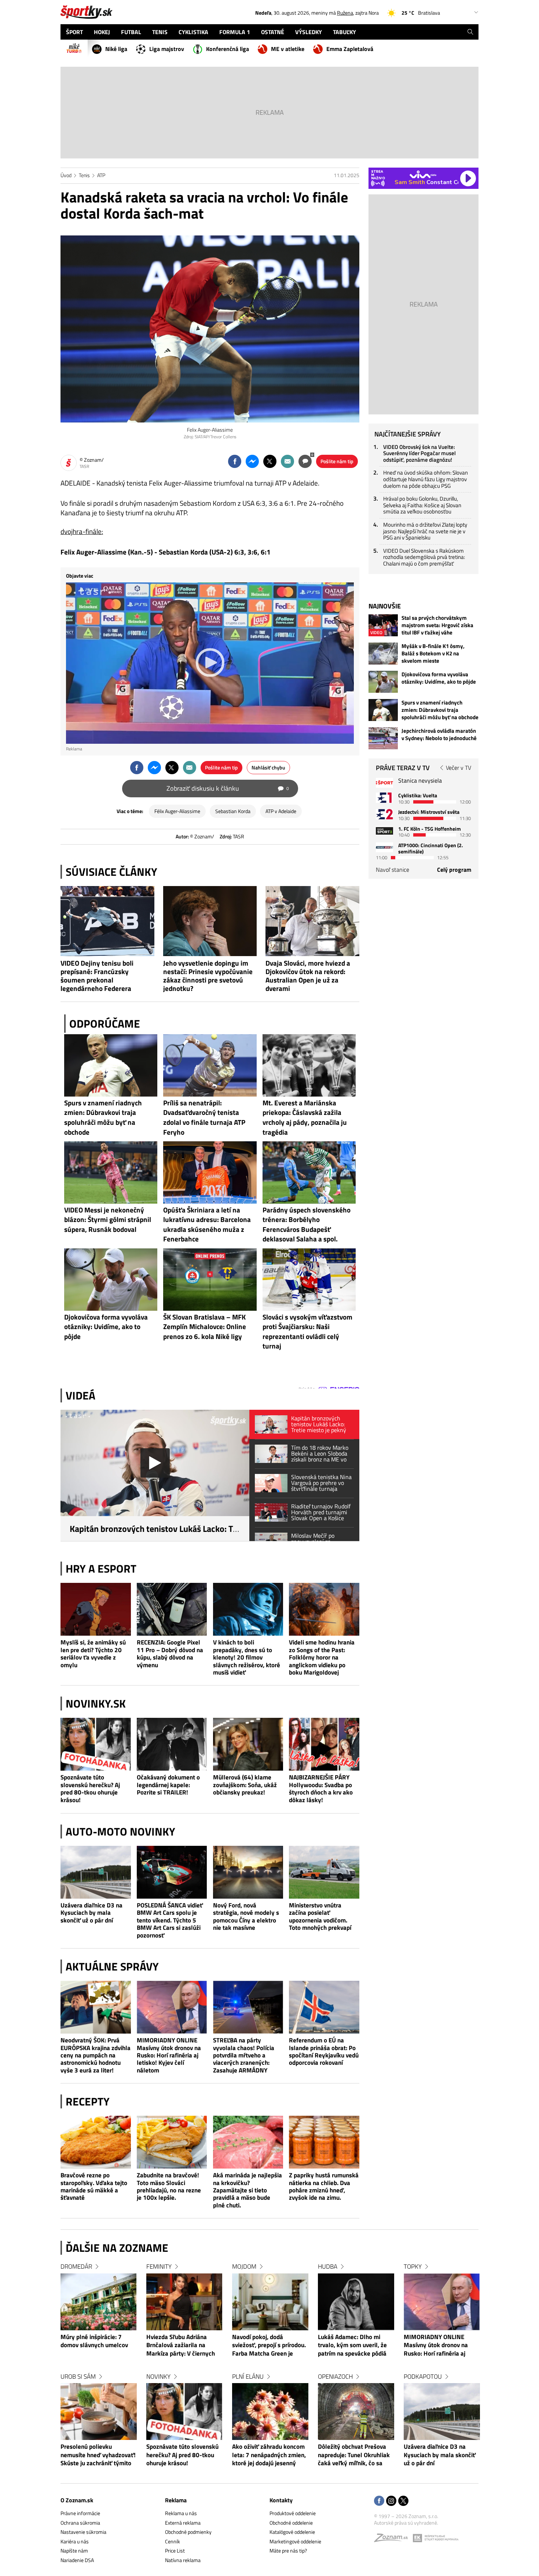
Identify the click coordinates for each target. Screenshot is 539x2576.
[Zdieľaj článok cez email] (287, 461)
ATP (101, 175)
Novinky (158, 2376)
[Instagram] (391, 2501)
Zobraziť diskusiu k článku (228, 788)
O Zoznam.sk (77, 2500)
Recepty (88, 2101)
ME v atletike (288, 49)
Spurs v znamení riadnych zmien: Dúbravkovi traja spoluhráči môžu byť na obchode (440, 710)
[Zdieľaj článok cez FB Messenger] (252, 461)
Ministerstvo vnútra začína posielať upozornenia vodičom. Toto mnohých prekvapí (320, 1917)
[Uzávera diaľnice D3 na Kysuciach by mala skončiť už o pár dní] (96, 1872)
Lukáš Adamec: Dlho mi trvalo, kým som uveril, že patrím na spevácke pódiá (352, 2346)
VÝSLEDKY (309, 32)
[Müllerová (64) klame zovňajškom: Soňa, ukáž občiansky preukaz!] (248, 1744)
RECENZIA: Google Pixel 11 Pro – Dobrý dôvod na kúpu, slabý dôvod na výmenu (170, 1654)
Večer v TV (459, 768)
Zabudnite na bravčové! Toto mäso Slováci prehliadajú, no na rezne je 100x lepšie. (169, 2187)
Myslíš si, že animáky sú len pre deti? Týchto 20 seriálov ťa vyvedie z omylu (93, 1654)
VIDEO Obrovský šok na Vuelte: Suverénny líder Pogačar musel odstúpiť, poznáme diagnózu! (419, 453)
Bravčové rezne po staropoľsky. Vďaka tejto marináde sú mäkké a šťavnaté (94, 2187)
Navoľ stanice (393, 870)
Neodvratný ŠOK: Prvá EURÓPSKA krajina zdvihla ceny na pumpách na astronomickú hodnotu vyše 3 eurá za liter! (96, 2055)
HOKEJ (102, 32)
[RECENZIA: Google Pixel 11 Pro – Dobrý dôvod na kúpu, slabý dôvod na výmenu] (172, 1609)
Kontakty (281, 2500)
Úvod (66, 175)
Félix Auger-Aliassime (177, 811)
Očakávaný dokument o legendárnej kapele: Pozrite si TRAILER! (168, 1785)
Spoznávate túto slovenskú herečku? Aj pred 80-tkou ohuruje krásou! (90, 1789)
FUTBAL (131, 32)
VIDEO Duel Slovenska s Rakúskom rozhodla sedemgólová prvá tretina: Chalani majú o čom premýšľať (424, 557)
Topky (413, 2266)
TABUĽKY (344, 32)
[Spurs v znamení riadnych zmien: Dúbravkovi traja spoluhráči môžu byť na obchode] (383, 710)
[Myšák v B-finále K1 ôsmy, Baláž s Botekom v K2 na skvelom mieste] (383, 654)
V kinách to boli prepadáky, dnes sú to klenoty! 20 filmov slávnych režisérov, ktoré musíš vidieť (247, 1657)
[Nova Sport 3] (384, 831)
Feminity (159, 2266)
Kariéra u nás (75, 2541)
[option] (99, 2372)
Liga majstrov (167, 49)
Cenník (173, 2541)
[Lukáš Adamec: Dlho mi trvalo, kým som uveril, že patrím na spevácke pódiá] (356, 2302)
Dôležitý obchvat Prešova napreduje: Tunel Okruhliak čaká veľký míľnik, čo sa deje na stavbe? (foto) (354, 2455)
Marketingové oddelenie (295, 2541)
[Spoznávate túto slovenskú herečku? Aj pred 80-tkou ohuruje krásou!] (96, 1744)
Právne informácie (80, 2513)
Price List (175, 2551)
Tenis (84, 175)
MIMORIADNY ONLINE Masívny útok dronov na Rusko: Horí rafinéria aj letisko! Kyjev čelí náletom (169, 2055)
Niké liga (116, 49)
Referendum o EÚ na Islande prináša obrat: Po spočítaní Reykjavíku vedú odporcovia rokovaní (324, 2052)
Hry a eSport (101, 1569)
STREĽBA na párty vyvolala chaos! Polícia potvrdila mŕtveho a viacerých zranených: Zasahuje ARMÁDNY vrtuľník (244, 2055)
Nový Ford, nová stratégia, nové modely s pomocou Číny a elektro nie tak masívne (246, 1917)
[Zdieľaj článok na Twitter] (270, 461)
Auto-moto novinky (120, 1832)
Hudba (328, 2266)
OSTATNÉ (273, 32)
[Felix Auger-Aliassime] (210, 329)
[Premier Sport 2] (384, 847)
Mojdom (244, 2266)
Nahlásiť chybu (268, 767)
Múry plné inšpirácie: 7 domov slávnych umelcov (94, 2341)
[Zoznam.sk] (393, 2540)
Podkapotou (423, 2376)
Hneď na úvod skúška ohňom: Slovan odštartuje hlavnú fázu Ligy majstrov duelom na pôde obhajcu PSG (426, 479)
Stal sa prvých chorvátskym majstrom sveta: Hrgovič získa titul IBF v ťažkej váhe (437, 625)
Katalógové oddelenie (292, 2532)
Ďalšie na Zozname (117, 2248)
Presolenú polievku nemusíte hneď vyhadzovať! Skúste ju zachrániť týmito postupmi (98, 2455)
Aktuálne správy (112, 1966)
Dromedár (76, 2266)
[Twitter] (403, 2501)
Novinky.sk (96, 1704)
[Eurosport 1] (384, 797)
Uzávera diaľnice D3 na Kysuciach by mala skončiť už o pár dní (91, 1913)
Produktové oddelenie (293, 2513)
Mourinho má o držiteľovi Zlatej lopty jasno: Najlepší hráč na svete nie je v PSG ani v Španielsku (425, 531)
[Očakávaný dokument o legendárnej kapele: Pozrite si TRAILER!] (172, 1744)
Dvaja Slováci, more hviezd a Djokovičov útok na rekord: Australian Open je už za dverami (308, 976)
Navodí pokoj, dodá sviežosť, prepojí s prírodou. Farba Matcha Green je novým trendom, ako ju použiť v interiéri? (269, 2346)
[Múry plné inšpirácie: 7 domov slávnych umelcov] (99, 2302)
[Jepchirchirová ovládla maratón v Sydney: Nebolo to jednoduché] (383, 738)
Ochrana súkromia (80, 2523)
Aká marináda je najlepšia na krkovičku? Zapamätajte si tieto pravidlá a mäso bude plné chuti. (247, 2190)
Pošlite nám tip (337, 461)
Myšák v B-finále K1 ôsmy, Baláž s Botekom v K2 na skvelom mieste (433, 654)
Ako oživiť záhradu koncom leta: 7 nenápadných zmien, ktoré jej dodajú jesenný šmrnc (269, 2455)
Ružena (345, 13)
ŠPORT (74, 32)
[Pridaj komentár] (305, 461)
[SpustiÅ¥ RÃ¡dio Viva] (423, 174)
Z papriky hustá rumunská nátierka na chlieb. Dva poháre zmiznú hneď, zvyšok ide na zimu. (324, 2187)
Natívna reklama (183, 2560)
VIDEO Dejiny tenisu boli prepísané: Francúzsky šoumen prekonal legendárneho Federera (97, 976)
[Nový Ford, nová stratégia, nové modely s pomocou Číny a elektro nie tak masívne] (248, 1872)
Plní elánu (248, 2376)
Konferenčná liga (228, 49)
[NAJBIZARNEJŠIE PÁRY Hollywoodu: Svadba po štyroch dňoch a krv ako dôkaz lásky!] (324, 1744)
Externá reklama (183, 2523)
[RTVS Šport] (384, 783)
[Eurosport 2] (384, 814)
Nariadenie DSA (77, 2560)
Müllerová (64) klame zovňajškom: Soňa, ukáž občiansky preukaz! (245, 1785)
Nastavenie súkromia (83, 2532)
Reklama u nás (181, 2513)
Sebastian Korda (233, 811)
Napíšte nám (74, 2551)
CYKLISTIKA (193, 32)
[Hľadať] (470, 32)
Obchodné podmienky (188, 2532)
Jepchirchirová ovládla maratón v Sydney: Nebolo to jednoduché (439, 735)
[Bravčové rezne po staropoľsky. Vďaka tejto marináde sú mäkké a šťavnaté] (96, 2142)
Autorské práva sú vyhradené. (406, 2523)
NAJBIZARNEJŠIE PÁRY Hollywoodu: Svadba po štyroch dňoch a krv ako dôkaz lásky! (321, 1789)
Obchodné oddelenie (291, 2523)
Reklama (176, 2500)
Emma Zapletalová (350, 49)
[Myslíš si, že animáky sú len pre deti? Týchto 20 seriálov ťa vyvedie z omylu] (96, 1609)
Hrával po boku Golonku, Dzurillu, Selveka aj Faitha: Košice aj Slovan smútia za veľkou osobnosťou (422, 505)
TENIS (160, 32)
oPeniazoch (335, 2376)
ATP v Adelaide (281, 811)
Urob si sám (78, 2376)
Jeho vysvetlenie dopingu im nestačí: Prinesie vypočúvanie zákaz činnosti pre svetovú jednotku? (208, 976)
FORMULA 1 (235, 32)
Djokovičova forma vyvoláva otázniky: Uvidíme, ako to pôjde (439, 678)
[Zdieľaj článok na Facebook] (235, 461)
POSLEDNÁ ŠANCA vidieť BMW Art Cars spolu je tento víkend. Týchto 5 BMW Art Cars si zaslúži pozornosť (170, 1920)
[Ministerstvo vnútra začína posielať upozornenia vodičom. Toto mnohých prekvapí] (324, 1872)
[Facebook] (379, 2501)
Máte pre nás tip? (288, 2551)
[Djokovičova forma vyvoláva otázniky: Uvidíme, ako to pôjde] (383, 682)
